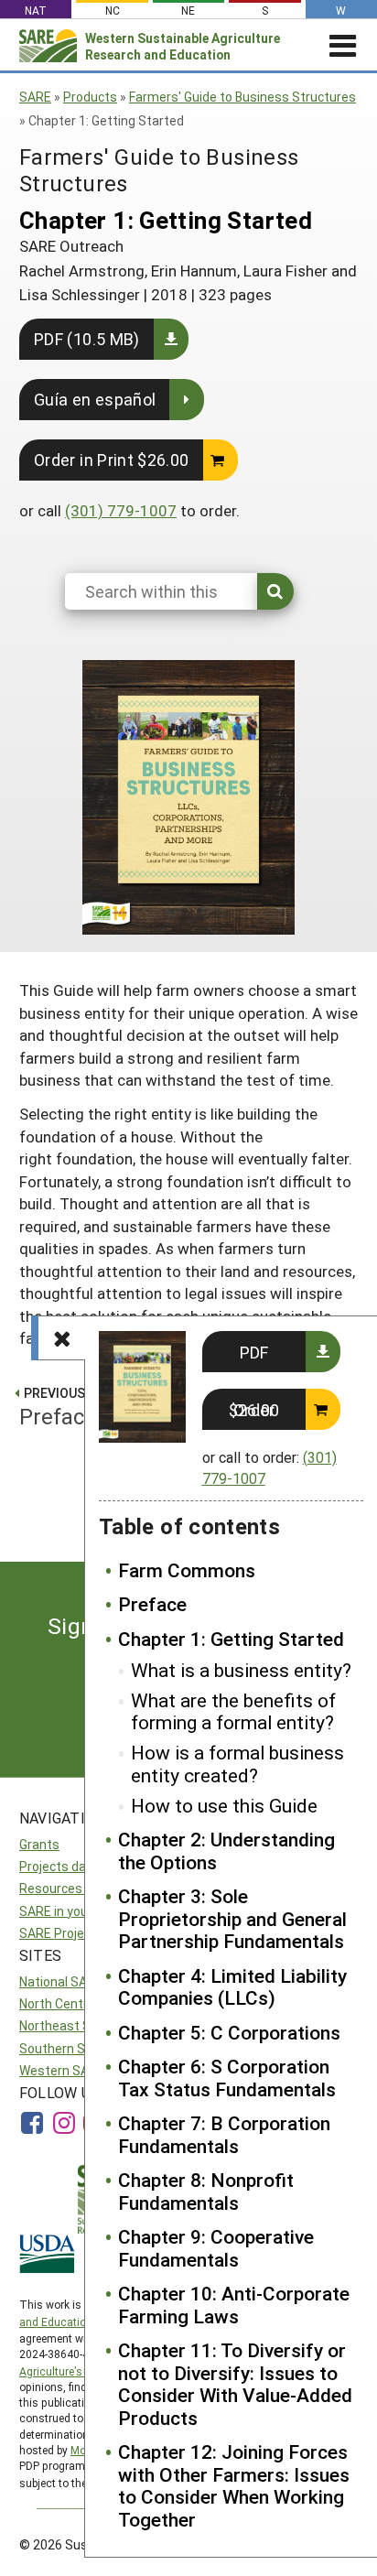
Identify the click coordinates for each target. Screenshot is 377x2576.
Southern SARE (64, 2048)
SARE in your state (74, 1911)
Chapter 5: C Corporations (229, 2032)
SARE (35, 97)
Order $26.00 (254, 1410)
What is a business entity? (241, 1670)
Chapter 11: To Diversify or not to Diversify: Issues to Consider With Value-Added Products (235, 2384)
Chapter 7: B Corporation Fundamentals (224, 2134)
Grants (39, 1844)
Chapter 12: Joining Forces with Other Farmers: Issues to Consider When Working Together (234, 2485)
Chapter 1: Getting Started (231, 1639)
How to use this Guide (224, 1805)
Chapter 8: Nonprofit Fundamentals (206, 2191)
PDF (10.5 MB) (87, 339)
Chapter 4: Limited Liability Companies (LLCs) (232, 1987)
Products (90, 97)
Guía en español (95, 399)
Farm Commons (187, 1570)
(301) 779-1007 (121, 510)
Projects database (74, 1866)
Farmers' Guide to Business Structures (242, 97)
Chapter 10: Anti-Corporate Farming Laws (234, 2305)
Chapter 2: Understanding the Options (226, 1851)
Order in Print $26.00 (112, 460)
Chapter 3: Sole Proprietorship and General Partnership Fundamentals (232, 1918)
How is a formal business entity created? (237, 1764)
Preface (152, 1604)
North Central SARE (76, 2003)
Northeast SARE (67, 2025)
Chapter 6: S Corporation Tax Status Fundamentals (227, 2078)
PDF (254, 1352)
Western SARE (62, 2070)
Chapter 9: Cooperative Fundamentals (216, 2248)
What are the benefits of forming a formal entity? (233, 1711)
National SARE (61, 1981)
